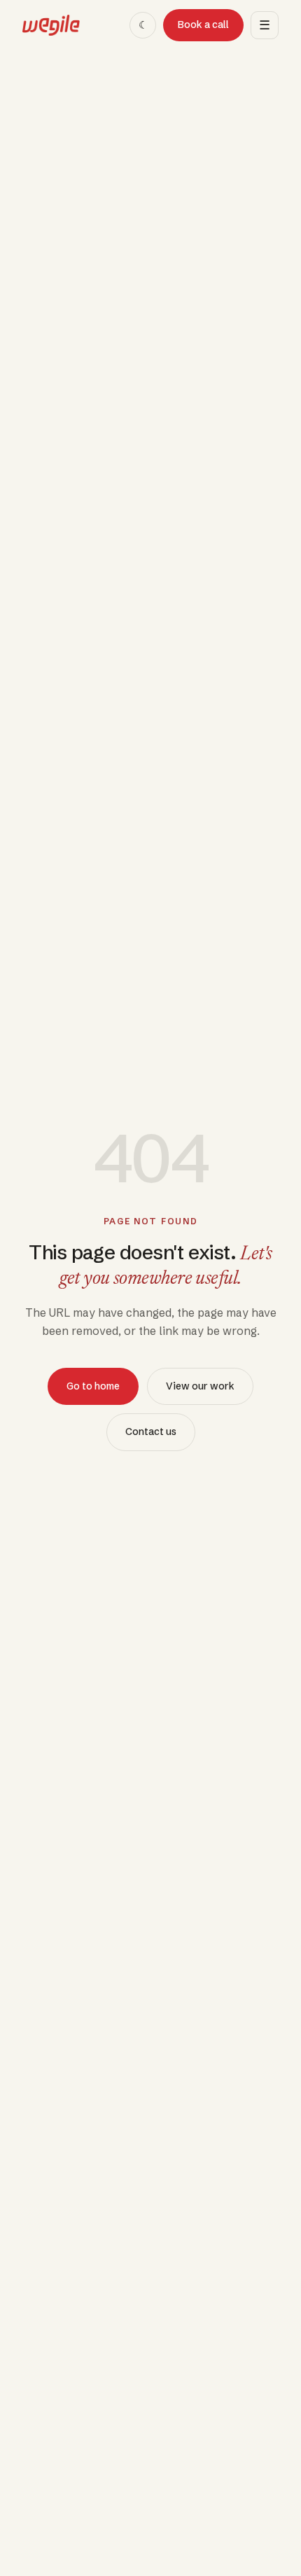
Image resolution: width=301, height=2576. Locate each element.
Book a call (203, 24)
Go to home (93, 1386)
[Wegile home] (51, 25)
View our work (200, 1386)
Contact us (151, 1431)
